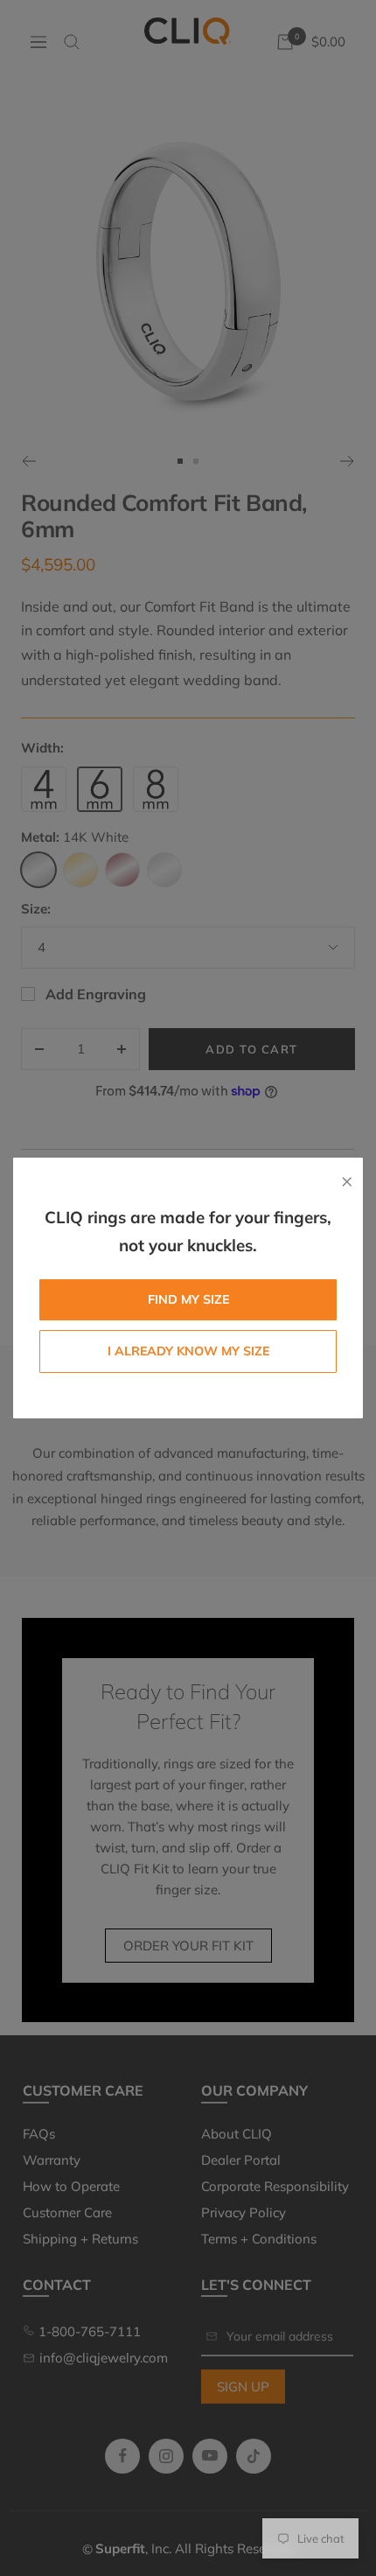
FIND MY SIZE (188, 1299)
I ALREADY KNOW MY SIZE (188, 1351)
